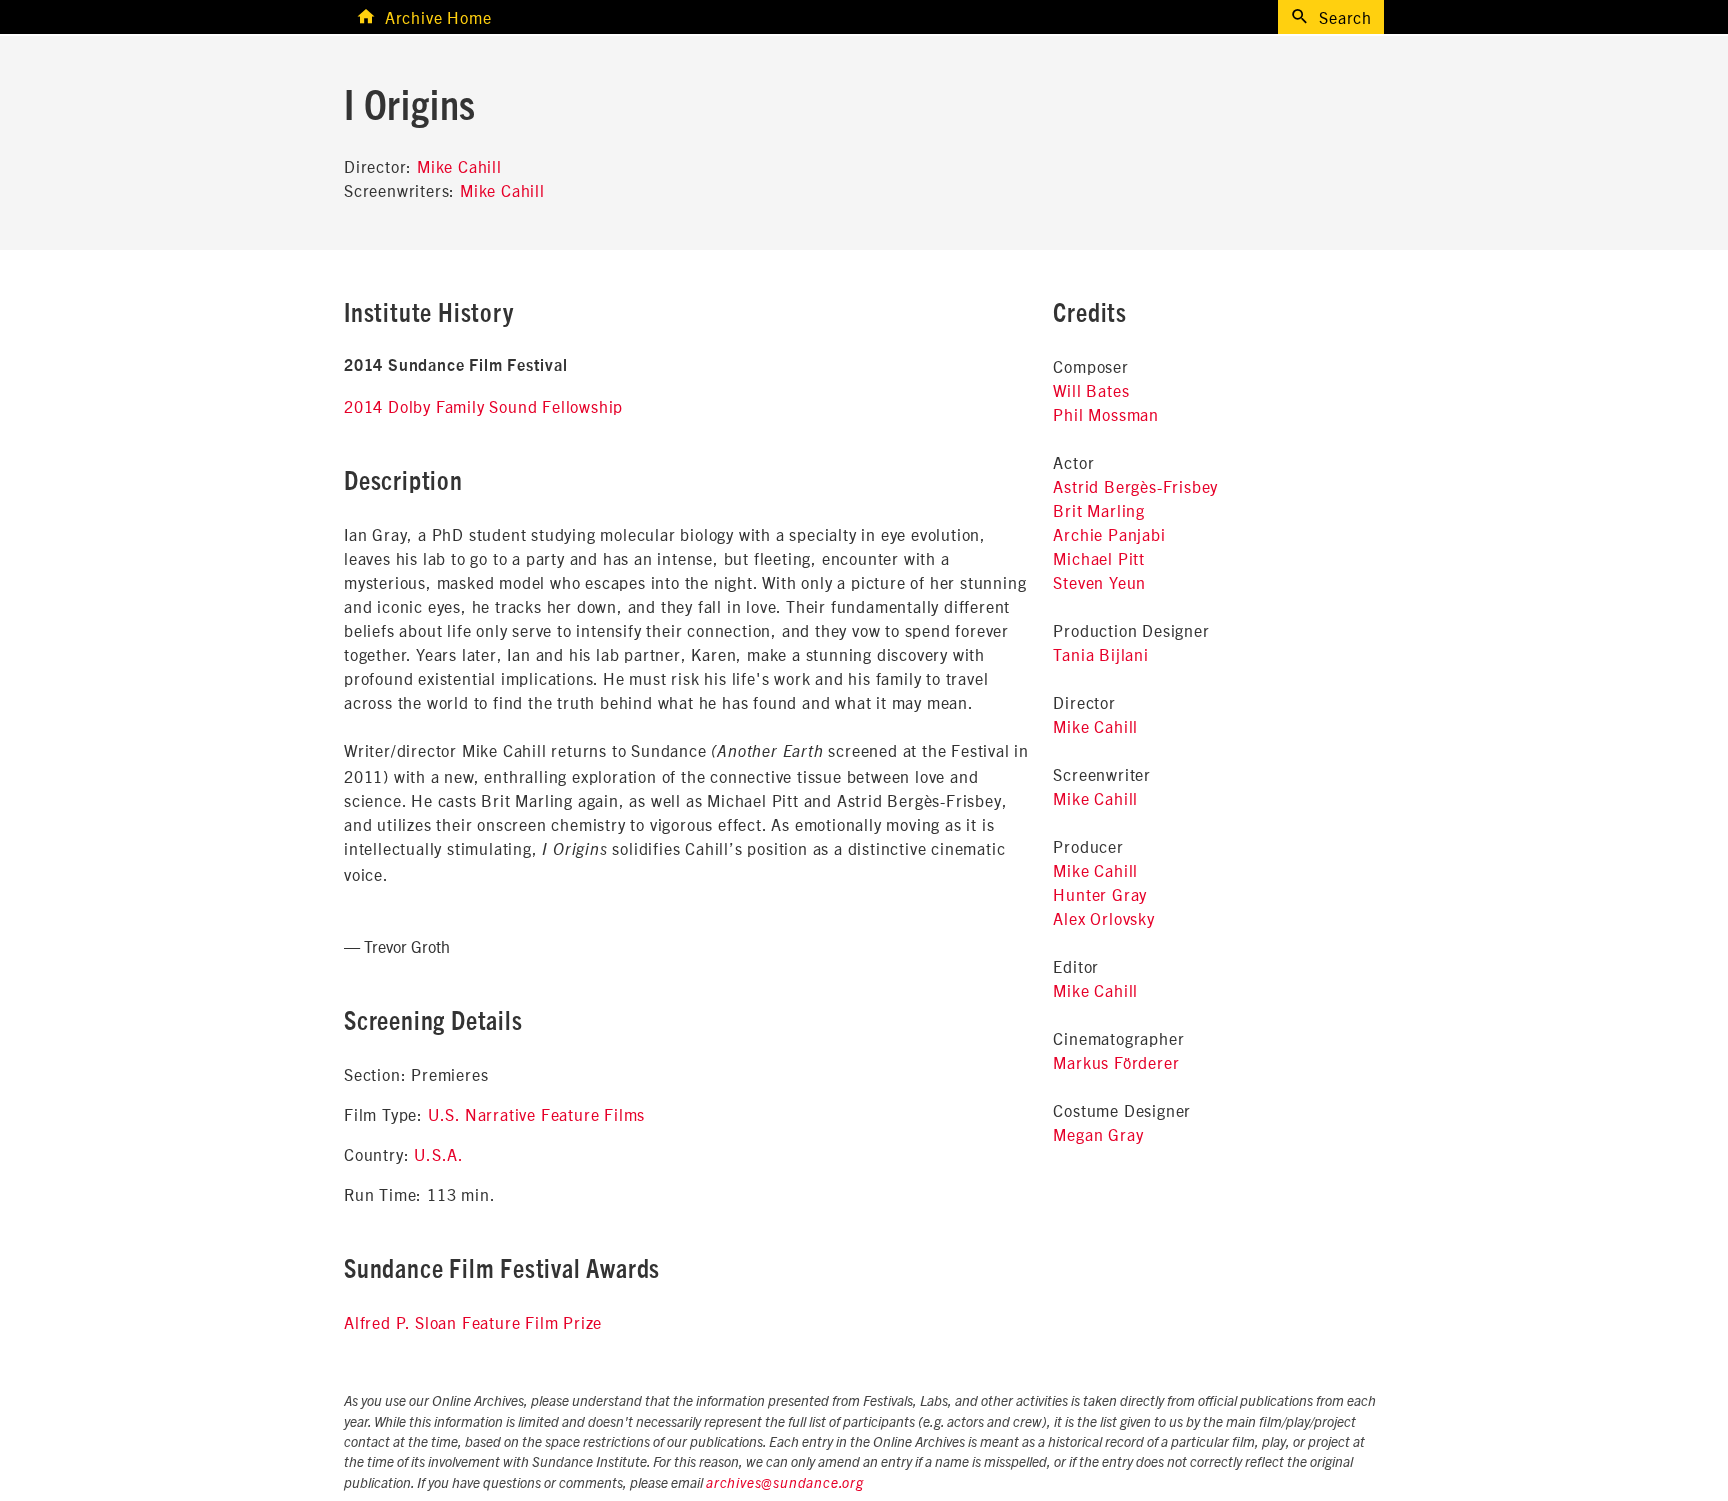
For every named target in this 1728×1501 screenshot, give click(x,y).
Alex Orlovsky (1103, 918)
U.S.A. (439, 1154)
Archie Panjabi (1109, 534)
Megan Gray (1098, 1134)
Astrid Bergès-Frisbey (1135, 486)
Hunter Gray (1100, 894)
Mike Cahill (459, 166)
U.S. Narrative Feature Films (536, 1114)
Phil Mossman (1106, 414)
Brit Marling (1099, 510)
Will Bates (1091, 390)
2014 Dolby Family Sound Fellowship (483, 406)
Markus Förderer (1116, 1062)
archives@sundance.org (785, 1484)
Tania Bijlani (1100, 654)
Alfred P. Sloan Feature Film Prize (473, 1322)
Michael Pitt (1099, 558)
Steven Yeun (1099, 582)
